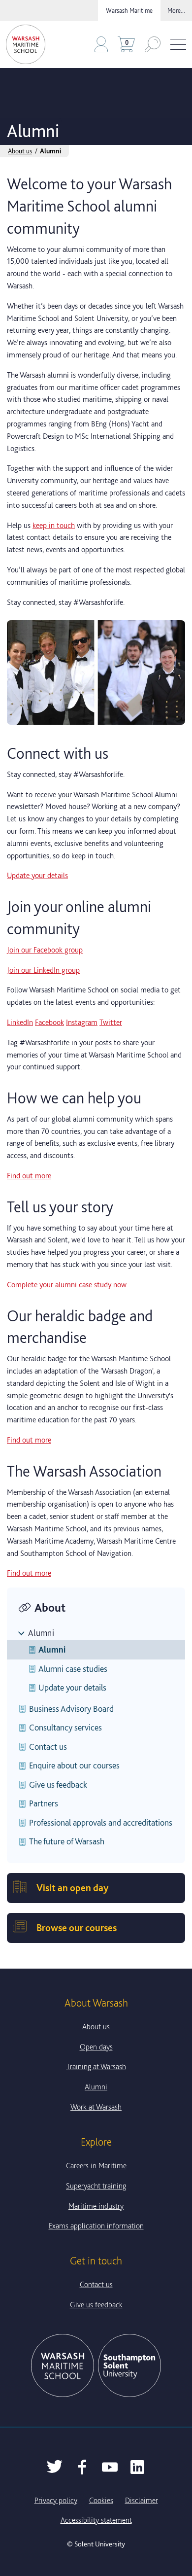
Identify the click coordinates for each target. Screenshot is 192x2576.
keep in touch (54, 525)
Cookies (101, 2500)
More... (176, 10)
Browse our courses (77, 1928)
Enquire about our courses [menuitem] (74, 1765)
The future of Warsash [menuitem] (67, 1841)
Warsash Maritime (129, 10)
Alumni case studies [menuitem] (73, 1669)
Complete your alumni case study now (67, 1285)
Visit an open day (72, 1888)
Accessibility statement (96, 2520)
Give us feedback (96, 2305)
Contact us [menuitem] (48, 1747)
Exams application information (96, 2226)
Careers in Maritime (96, 2166)
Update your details (37, 875)
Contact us (96, 2284)
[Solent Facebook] (82, 2467)
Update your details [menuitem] (72, 1687)
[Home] (26, 44)
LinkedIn (20, 1022)
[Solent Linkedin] (137, 2467)
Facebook (49, 1022)
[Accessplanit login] (101, 44)
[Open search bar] (153, 44)
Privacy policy (56, 2500)
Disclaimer (142, 2500)
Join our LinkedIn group (43, 970)
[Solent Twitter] (55, 2467)
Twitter (111, 1022)
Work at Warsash (96, 2107)
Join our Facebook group (45, 950)
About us (20, 151)
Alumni (41, 1633)
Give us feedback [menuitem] (58, 1784)
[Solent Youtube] (110, 2467)
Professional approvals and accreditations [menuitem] (101, 1822)
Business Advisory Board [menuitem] (71, 1709)
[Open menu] (178, 45)
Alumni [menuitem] (52, 1649)
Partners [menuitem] (44, 1803)
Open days (96, 2047)
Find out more (29, 1176)
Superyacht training (96, 2186)
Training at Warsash (96, 2066)
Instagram (82, 1022)
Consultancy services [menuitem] (65, 1727)
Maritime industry (96, 2206)
